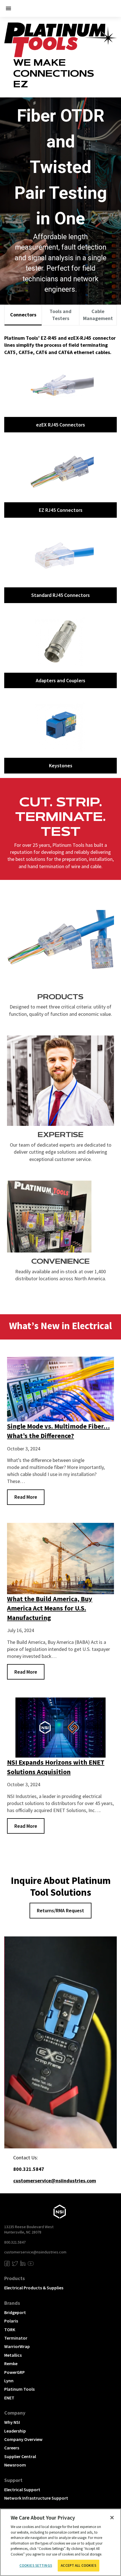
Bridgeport (15, 2312)
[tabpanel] (60, 552)
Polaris (11, 2321)
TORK (10, 2329)
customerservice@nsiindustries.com (35, 2252)
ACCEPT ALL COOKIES (78, 2565)
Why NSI (12, 2422)
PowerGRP (14, 2372)
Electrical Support (22, 2490)
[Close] (112, 2518)
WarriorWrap (17, 2346)
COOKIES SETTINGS (36, 2565)
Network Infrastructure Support (36, 2498)
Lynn (9, 2381)
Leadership (15, 2431)
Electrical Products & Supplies (34, 2288)
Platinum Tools (19, 2389)
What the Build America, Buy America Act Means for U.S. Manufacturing (50, 1608)
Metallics (13, 2355)
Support (13, 2480)
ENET (9, 2398)
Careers (12, 2448)
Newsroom (15, 2465)
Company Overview (23, 2439)
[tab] (23, 315)
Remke (11, 2363)
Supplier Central (20, 2456)
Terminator (16, 2338)
